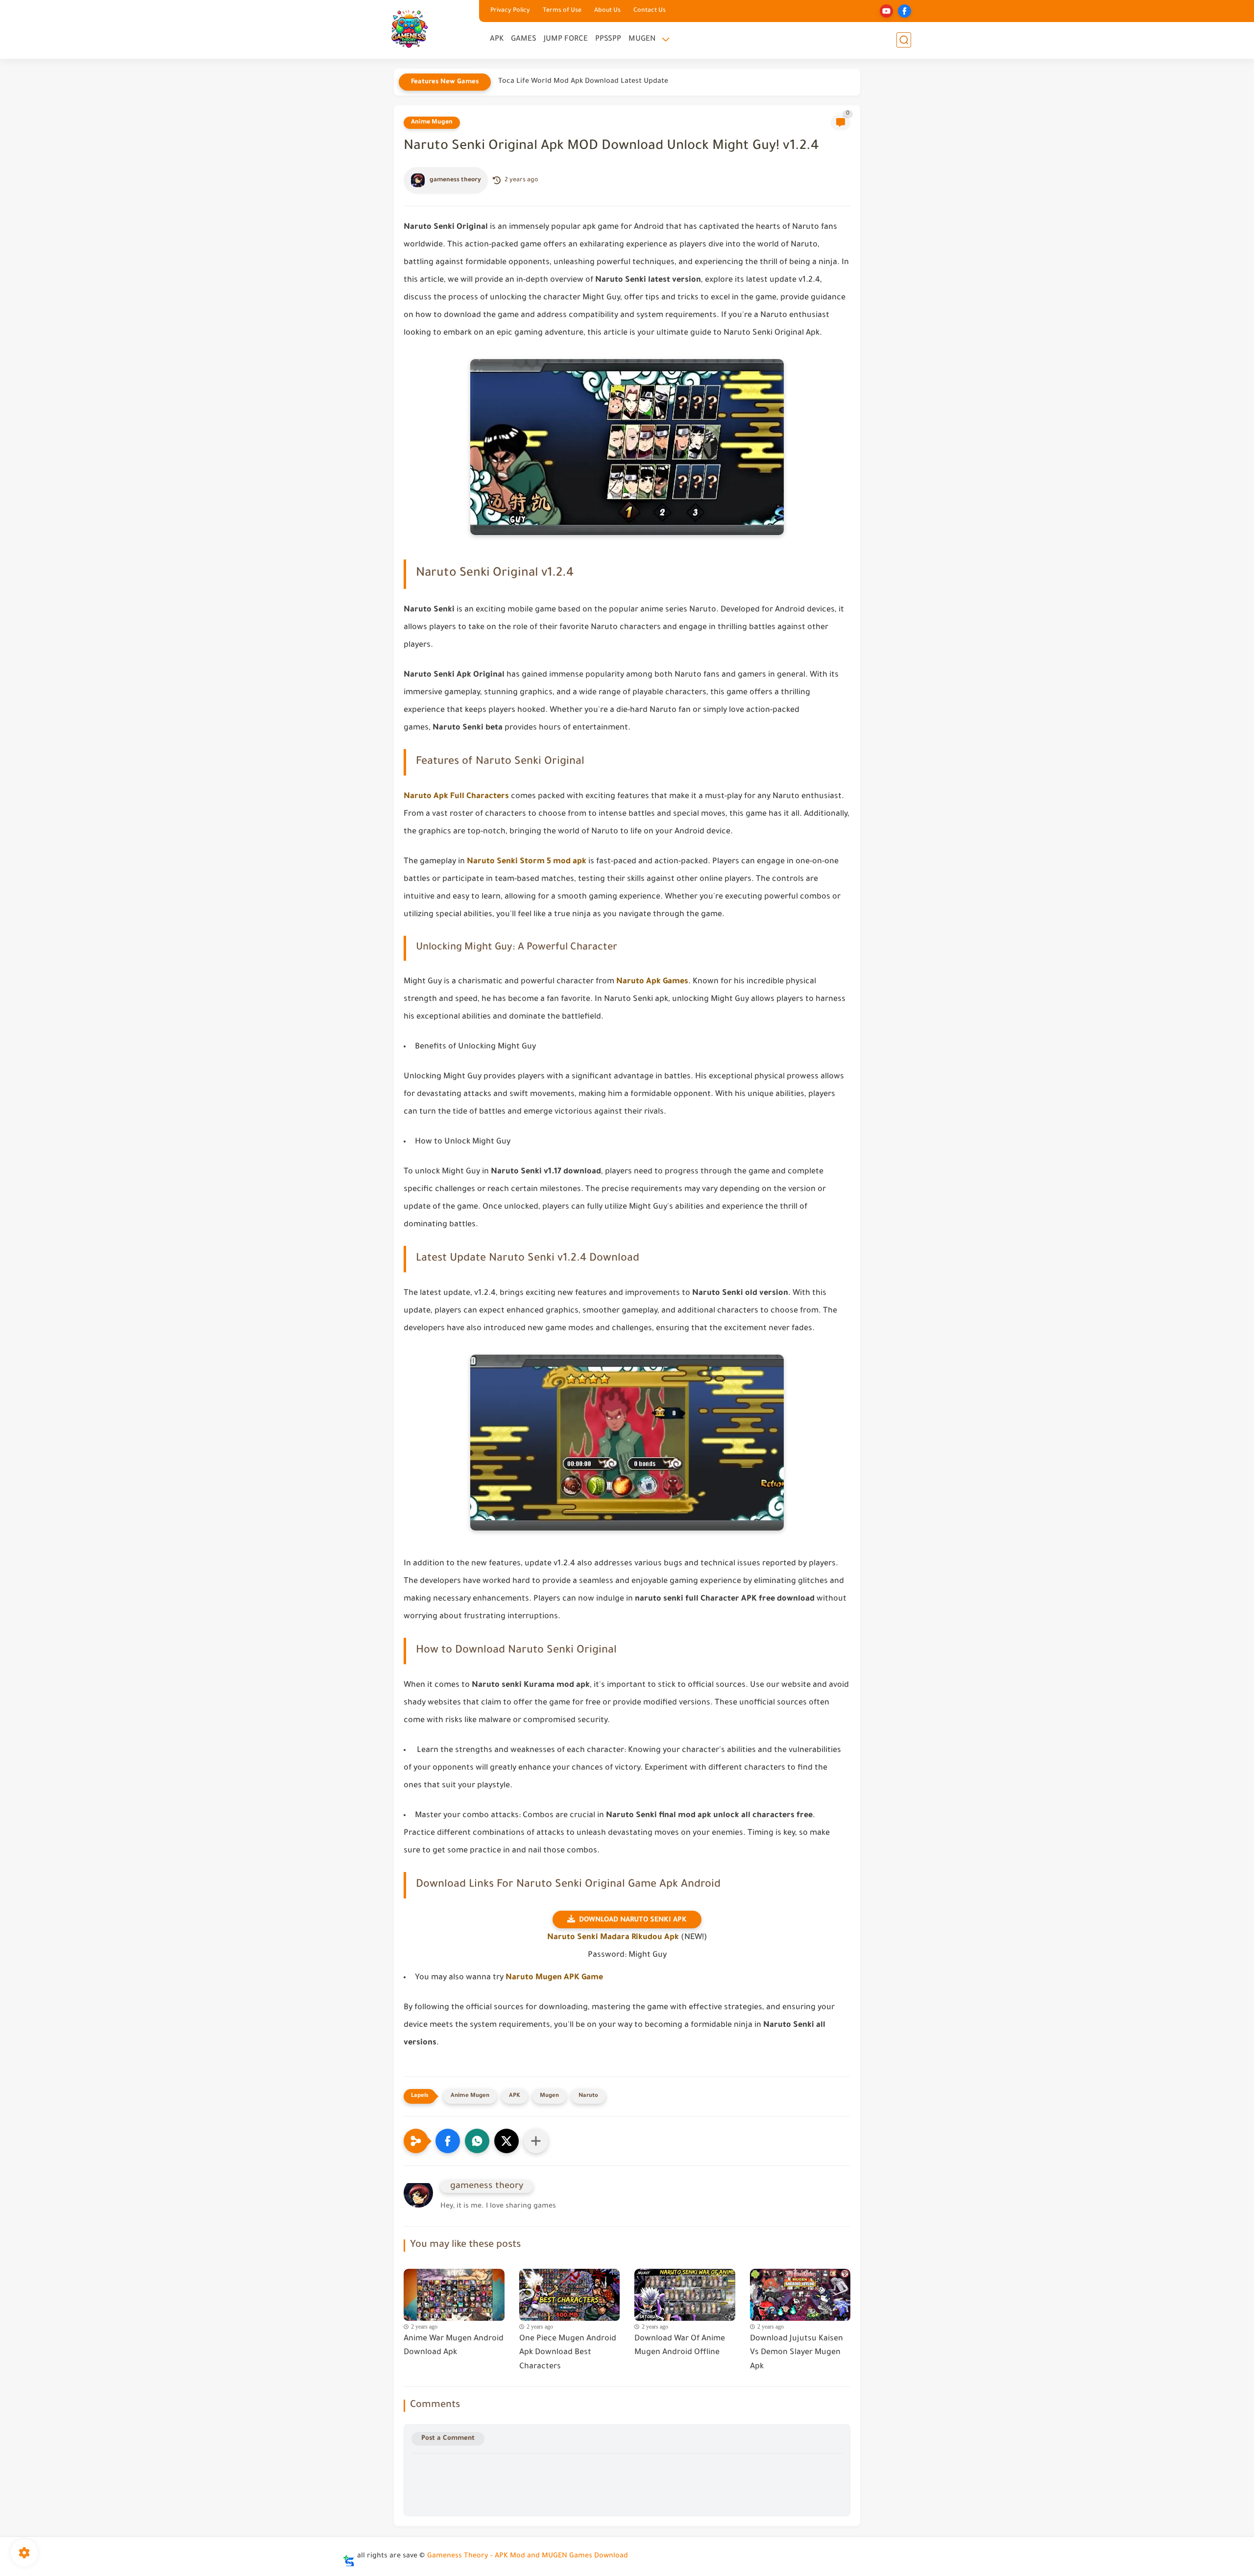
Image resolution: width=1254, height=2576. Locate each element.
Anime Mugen (432, 122)
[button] (448, 2141)
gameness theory (455, 180)
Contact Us (650, 11)
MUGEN (642, 39)
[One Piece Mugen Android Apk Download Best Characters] (570, 2292)
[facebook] (904, 11)
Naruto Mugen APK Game (553, 1978)
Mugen (549, 2096)
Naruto (588, 2096)
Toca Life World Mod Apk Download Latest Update (583, 82)
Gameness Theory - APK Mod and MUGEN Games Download (528, 2556)
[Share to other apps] (536, 2141)
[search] (904, 40)
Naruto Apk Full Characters (456, 797)
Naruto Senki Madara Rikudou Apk (613, 1938)
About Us (607, 11)
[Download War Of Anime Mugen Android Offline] (685, 2292)
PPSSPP (608, 39)
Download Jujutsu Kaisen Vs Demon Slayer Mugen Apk (796, 2353)
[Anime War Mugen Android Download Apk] (454, 2292)
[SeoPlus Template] (349, 2557)
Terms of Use (562, 11)
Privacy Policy (510, 11)
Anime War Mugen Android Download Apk (454, 2346)
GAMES (524, 39)
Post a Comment (448, 2439)
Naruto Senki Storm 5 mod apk (527, 862)
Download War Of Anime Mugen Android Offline (680, 2346)
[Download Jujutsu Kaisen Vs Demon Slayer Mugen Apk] (800, 2292)
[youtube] (886, 11)
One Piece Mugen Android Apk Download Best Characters (568, 2353)
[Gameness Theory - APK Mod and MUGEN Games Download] (409, 29)
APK (497, 39)
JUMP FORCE (566, 39)
